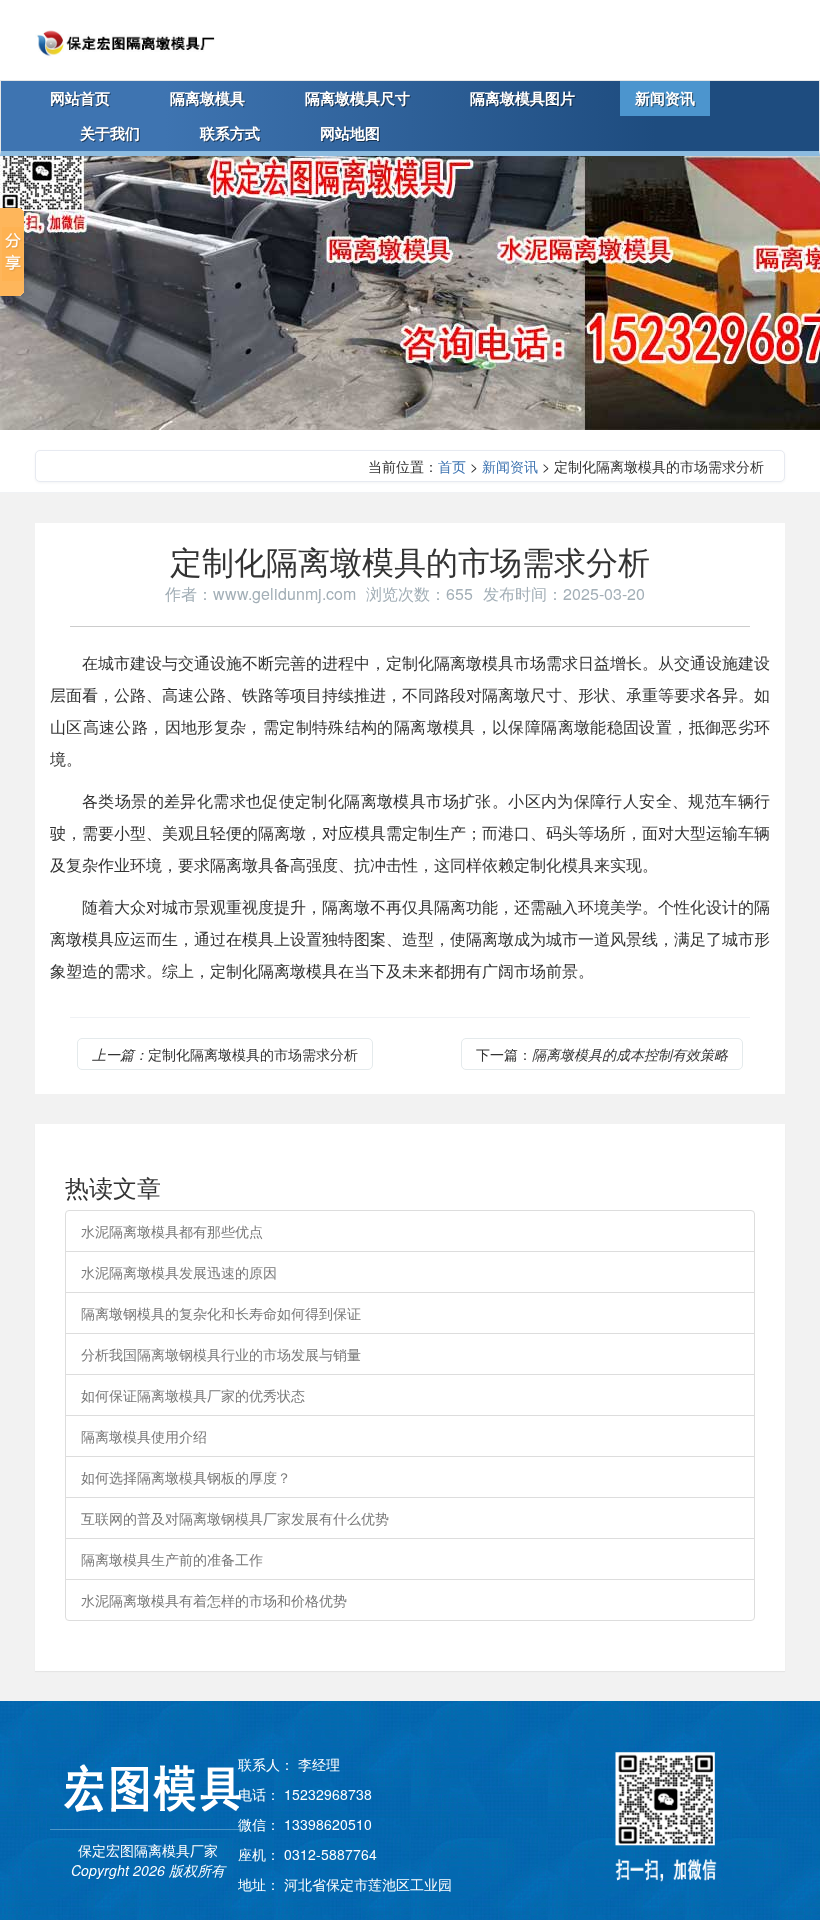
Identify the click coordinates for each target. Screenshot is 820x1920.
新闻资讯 (665, 98)
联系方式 (230, 133)
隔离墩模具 (207, 98)
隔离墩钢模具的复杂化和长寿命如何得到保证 (221, 1313)
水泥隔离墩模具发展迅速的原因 (179, 1272)
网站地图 (350, 133)
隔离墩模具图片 (522, 98)
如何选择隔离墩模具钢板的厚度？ (186, 1477)
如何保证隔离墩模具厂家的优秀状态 (193, 1395)
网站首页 (80, 98)
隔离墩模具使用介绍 (144, 1436)
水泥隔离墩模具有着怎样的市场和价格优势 (214, 1600)
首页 (452, 466)
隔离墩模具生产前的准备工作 (172, 1559)
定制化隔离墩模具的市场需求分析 (225, 1054)
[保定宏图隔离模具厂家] (125, 40)
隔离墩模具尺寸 (357, 98)
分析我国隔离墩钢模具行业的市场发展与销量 (221, 1354)
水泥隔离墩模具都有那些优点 (172, 1231)
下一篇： (602, 1054)
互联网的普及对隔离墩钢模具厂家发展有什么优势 (235, 1518)
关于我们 (110, 133)
